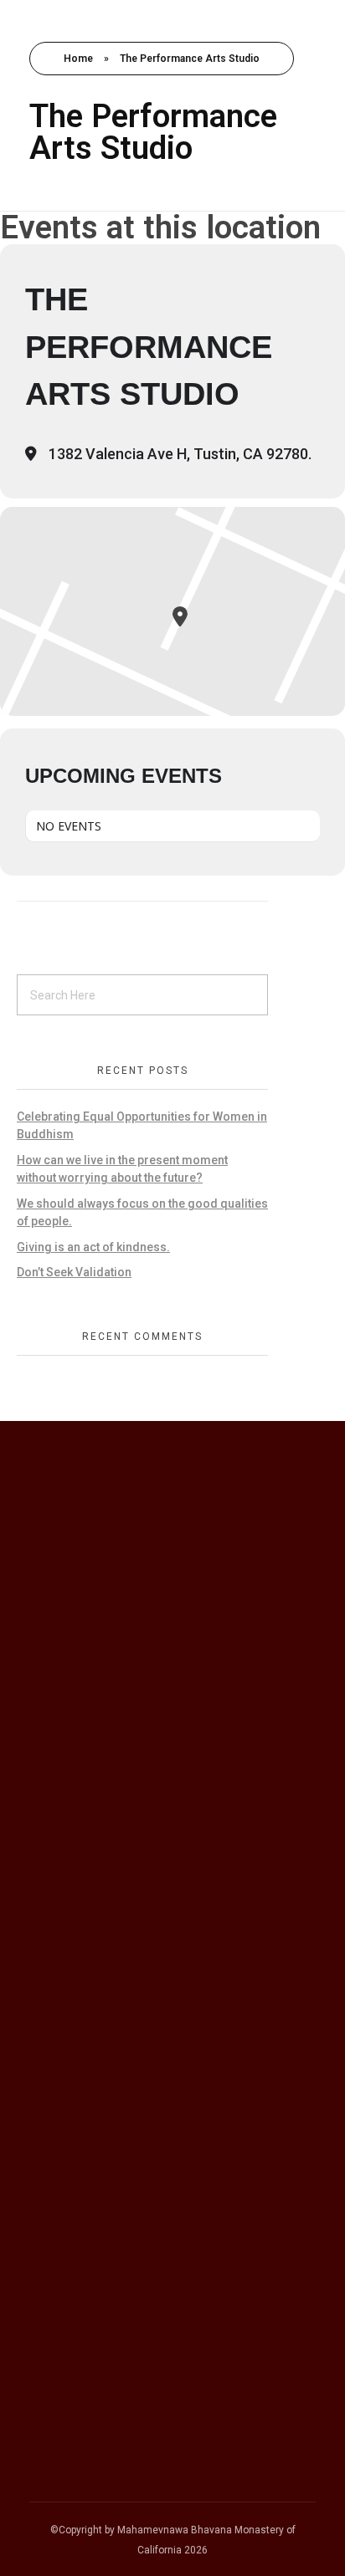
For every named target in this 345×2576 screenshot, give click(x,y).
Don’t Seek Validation (74, 1272)
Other (62, 1966)
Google (67, 1834)
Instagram (77, 1878)
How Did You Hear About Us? (123, 1797)
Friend (64, 1945)
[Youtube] (235, 2268)
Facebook (76, 1856)
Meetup (69, 1922)
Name (50, 1607)
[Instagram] (193, 2268)
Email (48, 1702)
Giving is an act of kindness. (93, 1247)
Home (78, 59)
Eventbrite (77, 1900)
